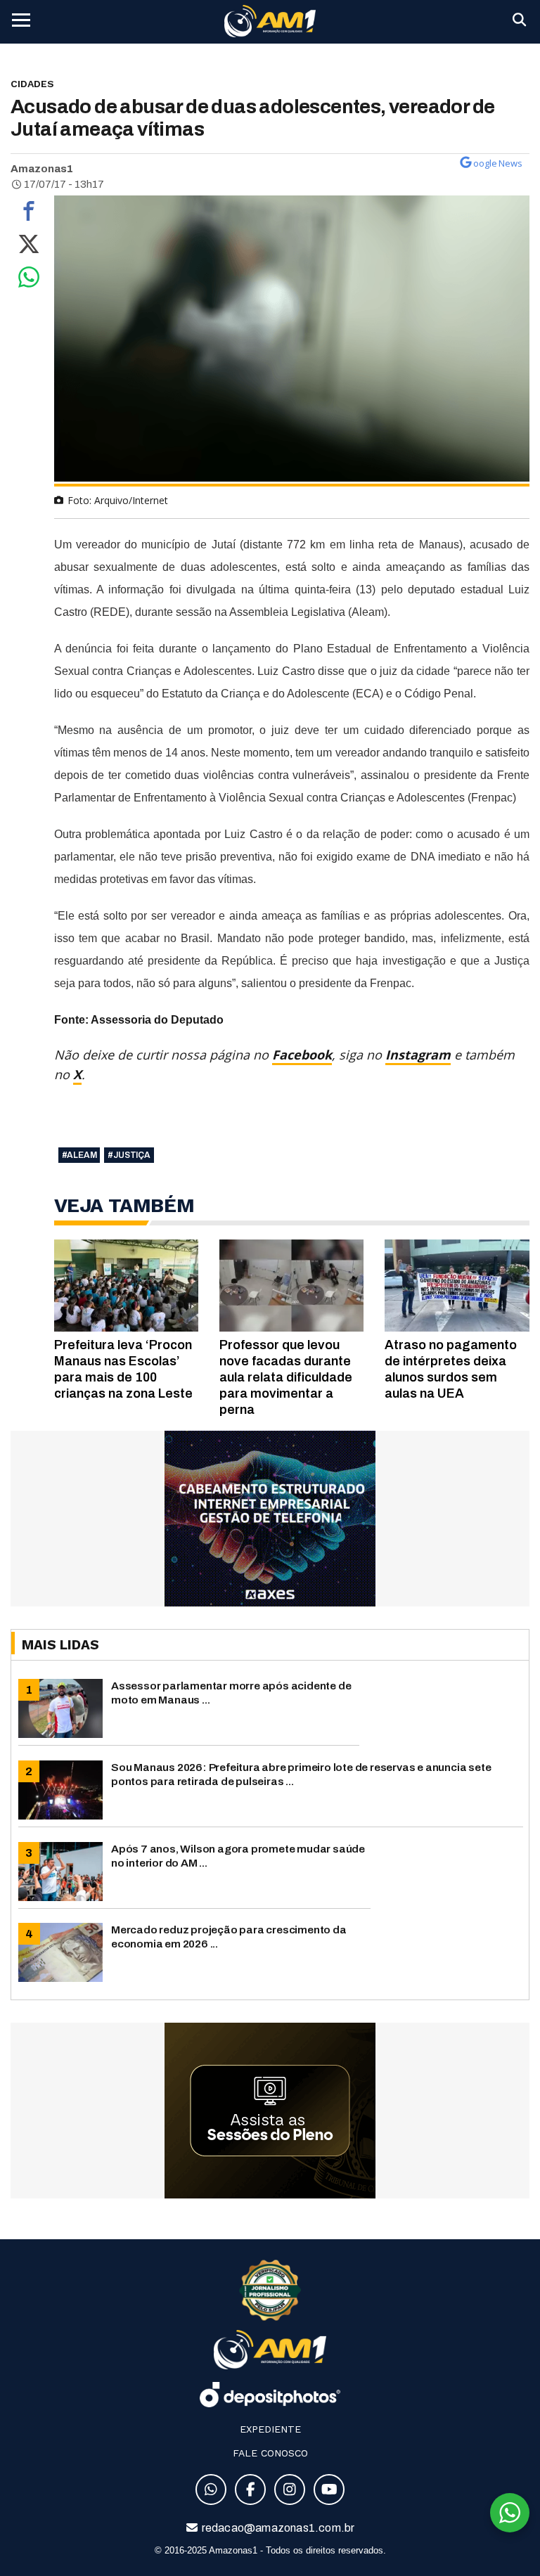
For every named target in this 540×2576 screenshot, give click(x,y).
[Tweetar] (29, 247)
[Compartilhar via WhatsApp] (29, 281)
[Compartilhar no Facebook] (29, 214)
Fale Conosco (270, 2453)
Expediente (270, 2429)
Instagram (418, 1055)
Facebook (302, 1055)
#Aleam (79, 1155)
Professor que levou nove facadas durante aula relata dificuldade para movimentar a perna (286, 1377)
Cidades (32, 84)
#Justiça (129, 1155)
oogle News (498, 163)
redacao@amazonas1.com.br (277, 2528)
